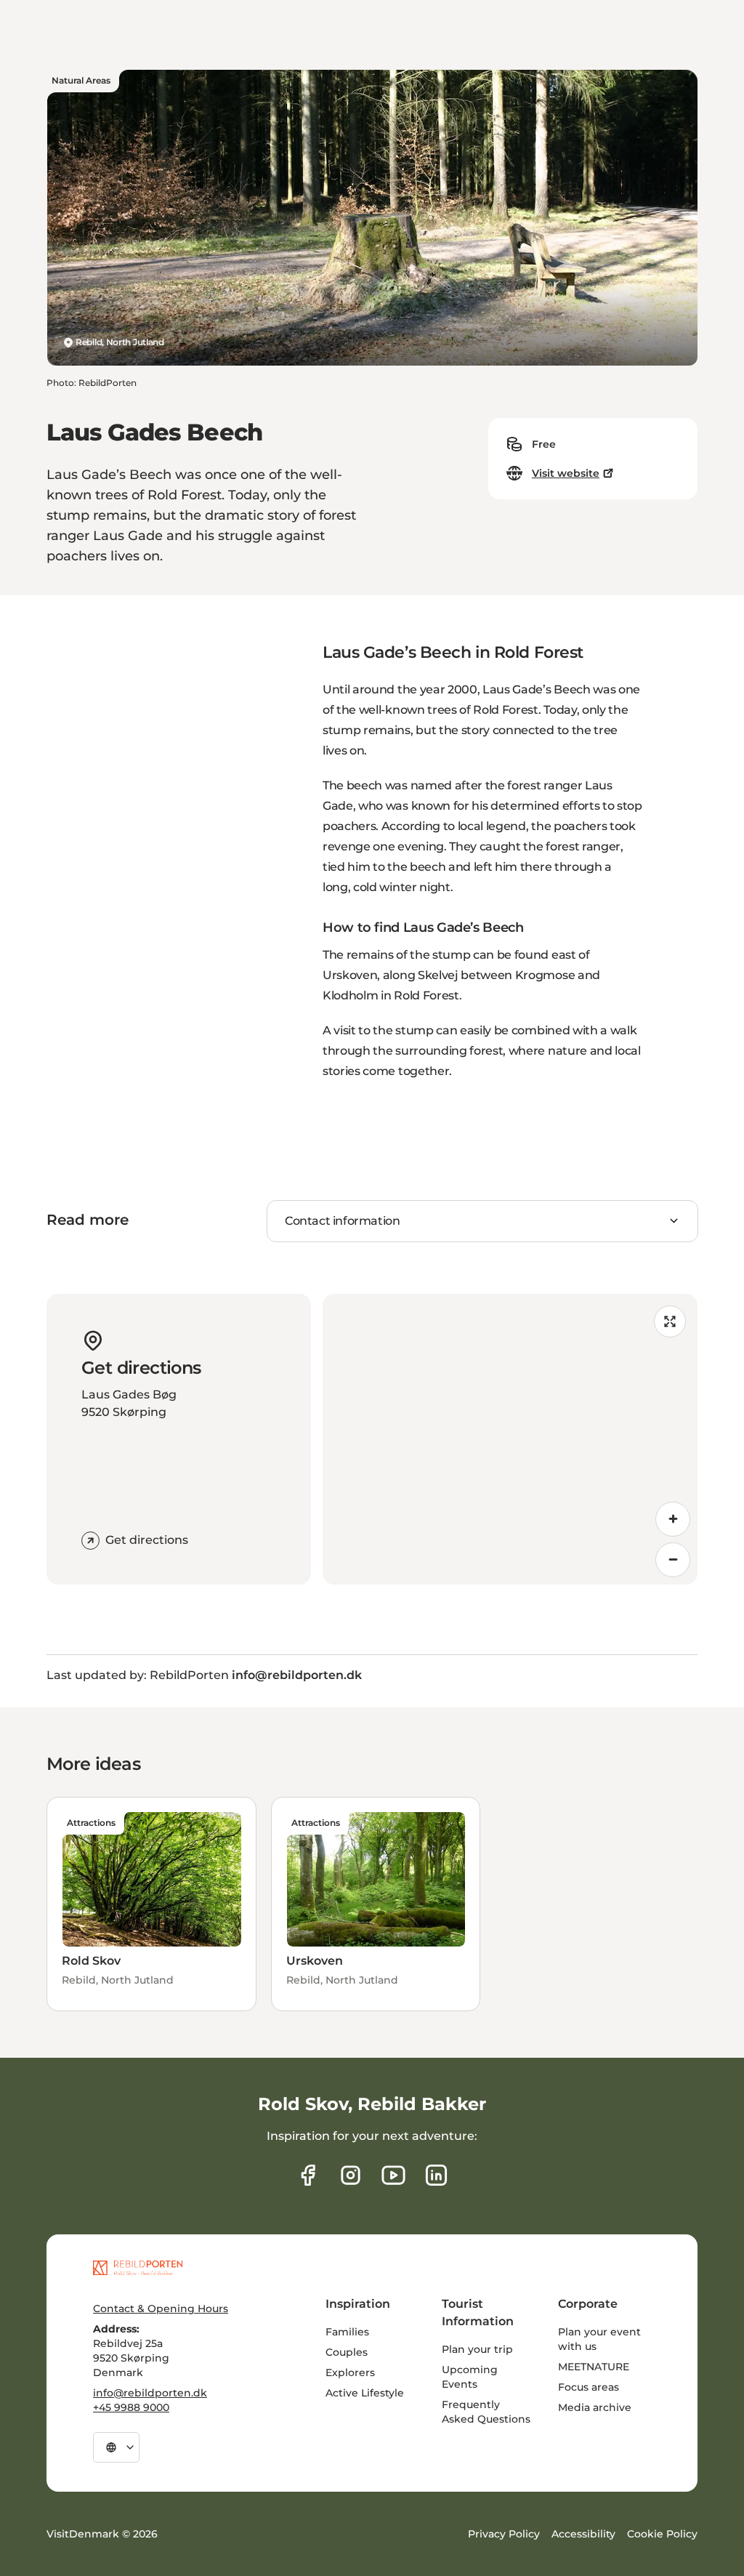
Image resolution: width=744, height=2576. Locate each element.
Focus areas (589, 2387)
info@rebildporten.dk (150, 2393)
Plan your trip (477, 2349)
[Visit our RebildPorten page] (308, 2175)
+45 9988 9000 (131, 2407)
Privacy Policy (504, 2534)
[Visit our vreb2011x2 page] (393, 2175)
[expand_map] (670, 1321)
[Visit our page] (351, 2175)
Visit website (566, 473)
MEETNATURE (594, 2367)
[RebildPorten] (138, 2268)
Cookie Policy (662, 2534)
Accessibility (583, 2534)
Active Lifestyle (365, 2393)
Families (347, 2332)
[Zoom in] (673, 1519)
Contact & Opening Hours (161, 2309)
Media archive (595, 2407)
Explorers (350, 2372)
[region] (510, 1439)
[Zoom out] (673, 1560)
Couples (347, 2352)
